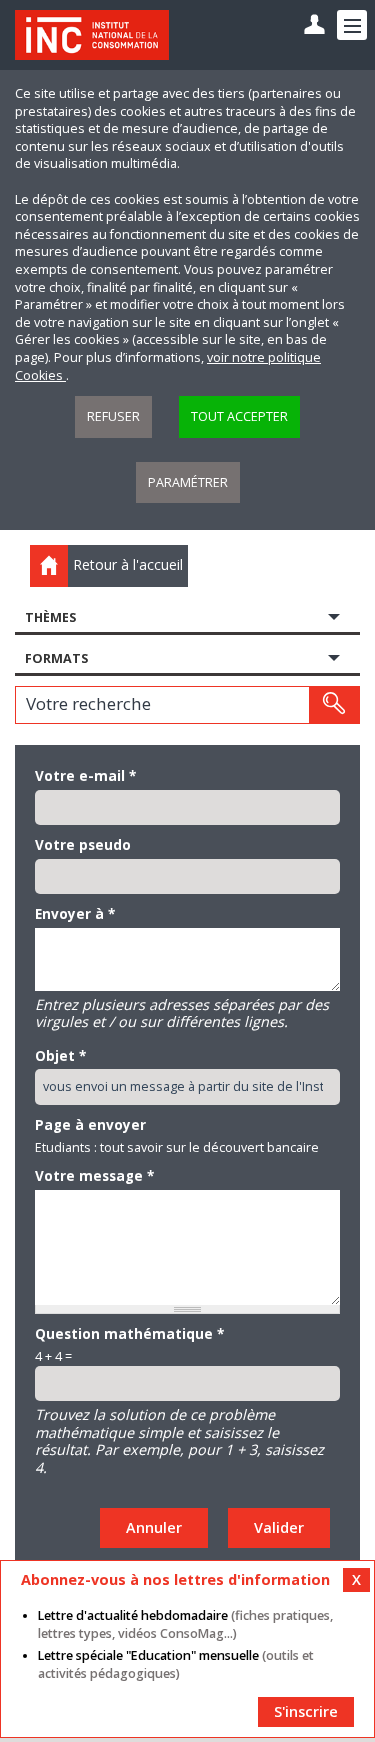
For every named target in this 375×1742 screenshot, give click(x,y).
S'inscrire (306, 1711)
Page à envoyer (90, 1125)
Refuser (113, 416)
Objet (60, 1056)
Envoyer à (75, 914)
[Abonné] (314, 25)
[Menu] (352, 25)
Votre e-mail (85, 776)
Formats (56, 658)
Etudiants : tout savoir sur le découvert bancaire (177, 1147)
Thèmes (50, 617)
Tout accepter (239, 416)
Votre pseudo (83, 845)
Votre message (94, 1176)
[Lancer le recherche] (334, 705)
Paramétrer (188, 482)
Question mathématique (129, 1334)
